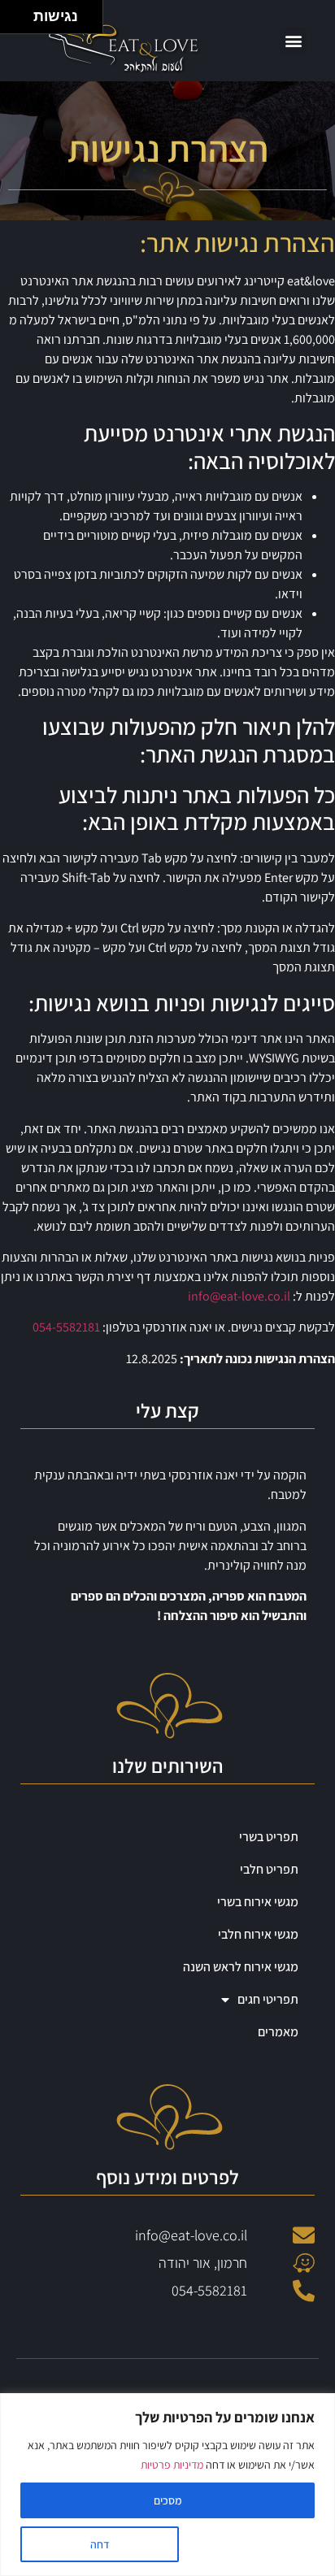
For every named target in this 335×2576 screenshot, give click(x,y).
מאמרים (278, 2032)
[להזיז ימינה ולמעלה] (22, 13)
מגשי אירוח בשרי (258, 1902)
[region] (167, 2485)
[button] (293, 41)
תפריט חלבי (269, 1869)
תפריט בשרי (269, 1837)
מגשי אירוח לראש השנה (241, 1967)
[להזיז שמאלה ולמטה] (13, 22)
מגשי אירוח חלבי (258, 1934)
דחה (100, 2544)
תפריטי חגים (268, 1999)
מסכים (168, 2500)
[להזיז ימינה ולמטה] (22, 22)
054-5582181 (66, 1327)
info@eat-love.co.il (239, 1296)
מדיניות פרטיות (172, 2465)
